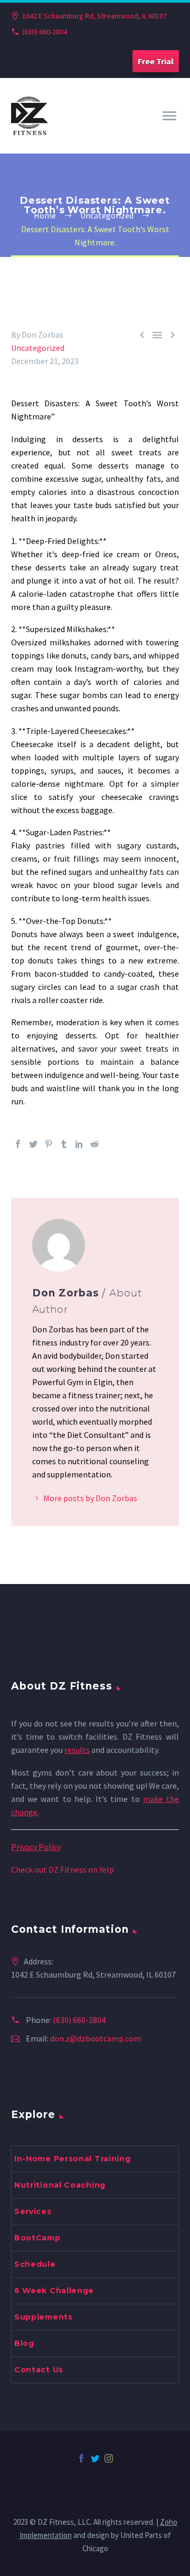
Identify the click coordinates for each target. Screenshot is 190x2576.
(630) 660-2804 (45, 32)
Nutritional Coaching (60, 2185)
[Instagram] (109, 2458)
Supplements (44, 2317)
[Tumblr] (64, 1144)
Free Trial (156, 61)
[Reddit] (94, 1144)
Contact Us (39, 2370)
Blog (24, 2343)
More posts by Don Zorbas (90, 1498)
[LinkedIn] (79, 1144)
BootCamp (37, 2238)
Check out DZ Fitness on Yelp (63, 1869)
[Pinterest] (49, 1144)
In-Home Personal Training (73, 2159)
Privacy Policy (36, 1847)
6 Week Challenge (54, 2291)
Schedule (35, 2264)
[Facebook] (18, 1144)
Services (33, 2211)
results (77, 1750)
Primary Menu (169, 116)
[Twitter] (33, 1144)
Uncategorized (38, 348)
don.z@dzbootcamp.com (96, 2038)
